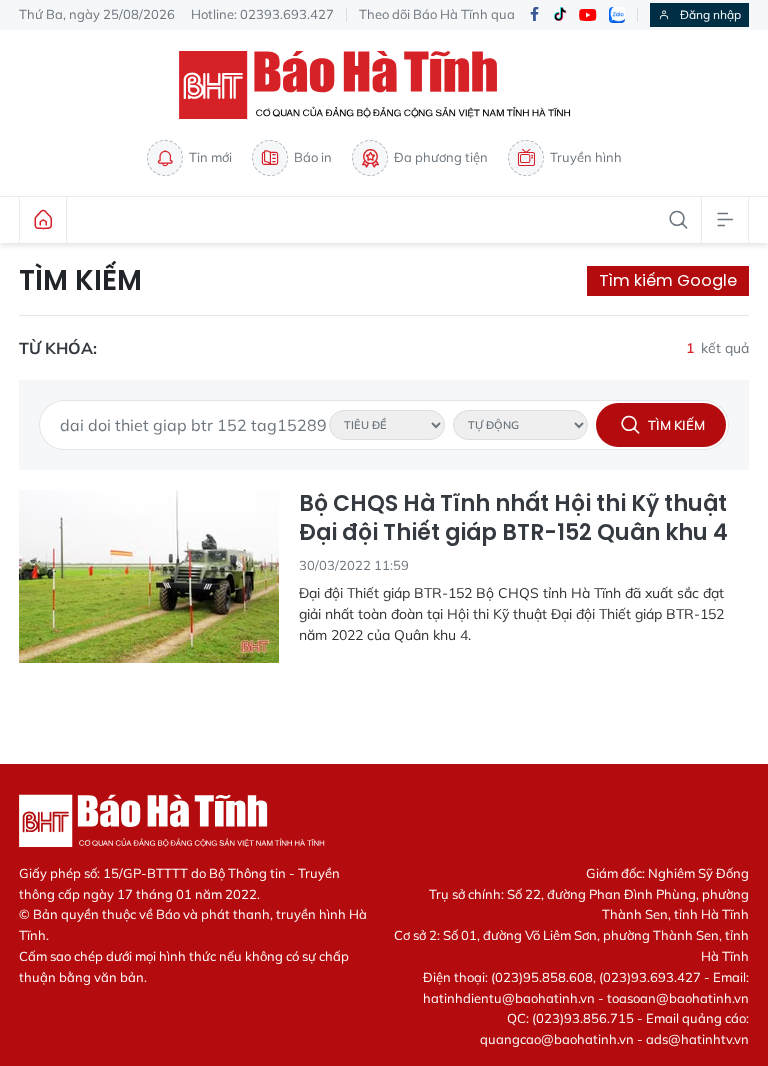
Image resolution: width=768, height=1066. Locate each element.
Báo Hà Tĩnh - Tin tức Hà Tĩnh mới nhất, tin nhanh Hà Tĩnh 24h (384, 85)
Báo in (313, 157)
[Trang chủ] (43, 220)
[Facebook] (534, 15)
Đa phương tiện (441, 157)
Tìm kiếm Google (668, 280)
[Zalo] (617, 15)
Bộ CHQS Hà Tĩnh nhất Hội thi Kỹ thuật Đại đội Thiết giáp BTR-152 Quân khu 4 (513, 518)
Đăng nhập (710, 14)
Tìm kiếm (80, 281)
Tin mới (210, 157)
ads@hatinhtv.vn (697, 1039)
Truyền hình (586, 157)
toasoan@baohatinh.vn (678, 998)
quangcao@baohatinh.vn (557, 1039)
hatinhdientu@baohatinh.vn (509, 998)
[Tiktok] (560, 15)
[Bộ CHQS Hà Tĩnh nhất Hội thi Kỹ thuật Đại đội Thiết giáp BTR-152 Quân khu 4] (149, 576)
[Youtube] (588, 15)
